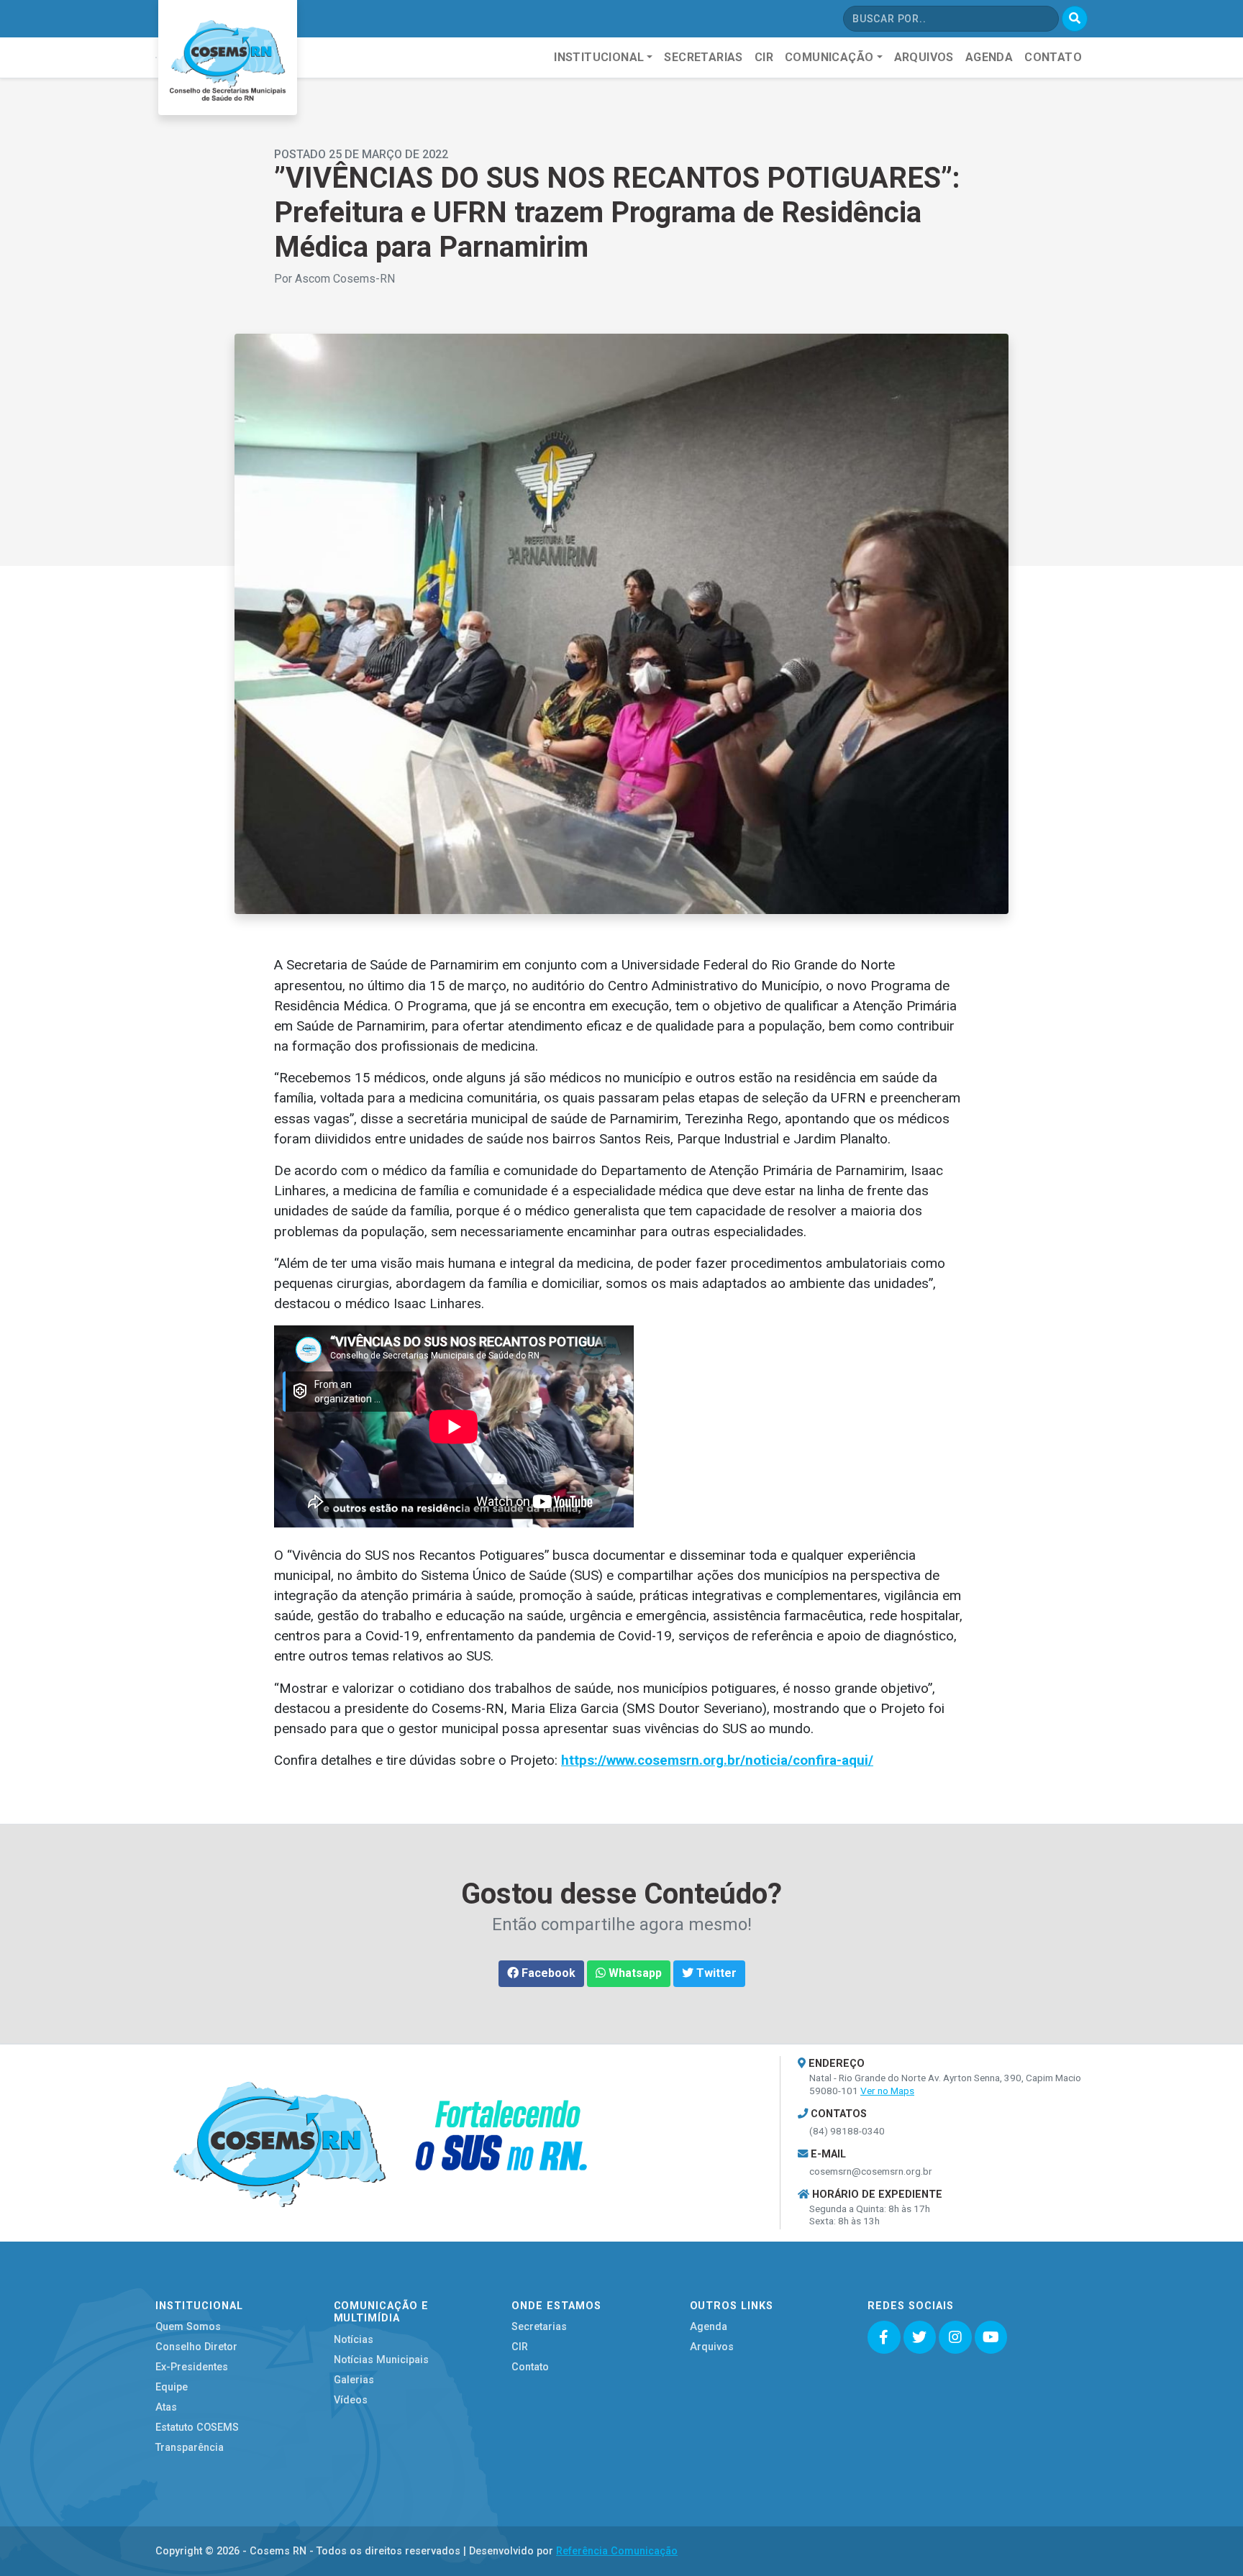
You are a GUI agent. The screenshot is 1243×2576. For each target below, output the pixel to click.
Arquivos (712, 2347)
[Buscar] (1075, 19)
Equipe (172, 2387)
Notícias (354, 2340)
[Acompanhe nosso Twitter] (920, 2337)
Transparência (190, 2448)
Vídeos (351, 2400)
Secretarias (539, 2327)
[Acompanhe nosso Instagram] (955, 2337)
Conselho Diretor (196, 2347)
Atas (166, 2407)
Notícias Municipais (381, 2360)
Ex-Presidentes (192, 2367)
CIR (520, 2347)
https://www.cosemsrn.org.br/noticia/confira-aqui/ (717, 1760)
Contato (530, 2367)
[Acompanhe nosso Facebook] (884, 2337)
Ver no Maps (887, 2091)
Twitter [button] (715, 1973)
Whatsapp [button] (634, 1973)
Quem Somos (188, 2327)
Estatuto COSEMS (197, 2427)
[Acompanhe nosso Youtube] (991, 2337)
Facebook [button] (547, 1973)
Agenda (709, 2327)
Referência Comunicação (617, 2551)
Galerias (354, 2380)
